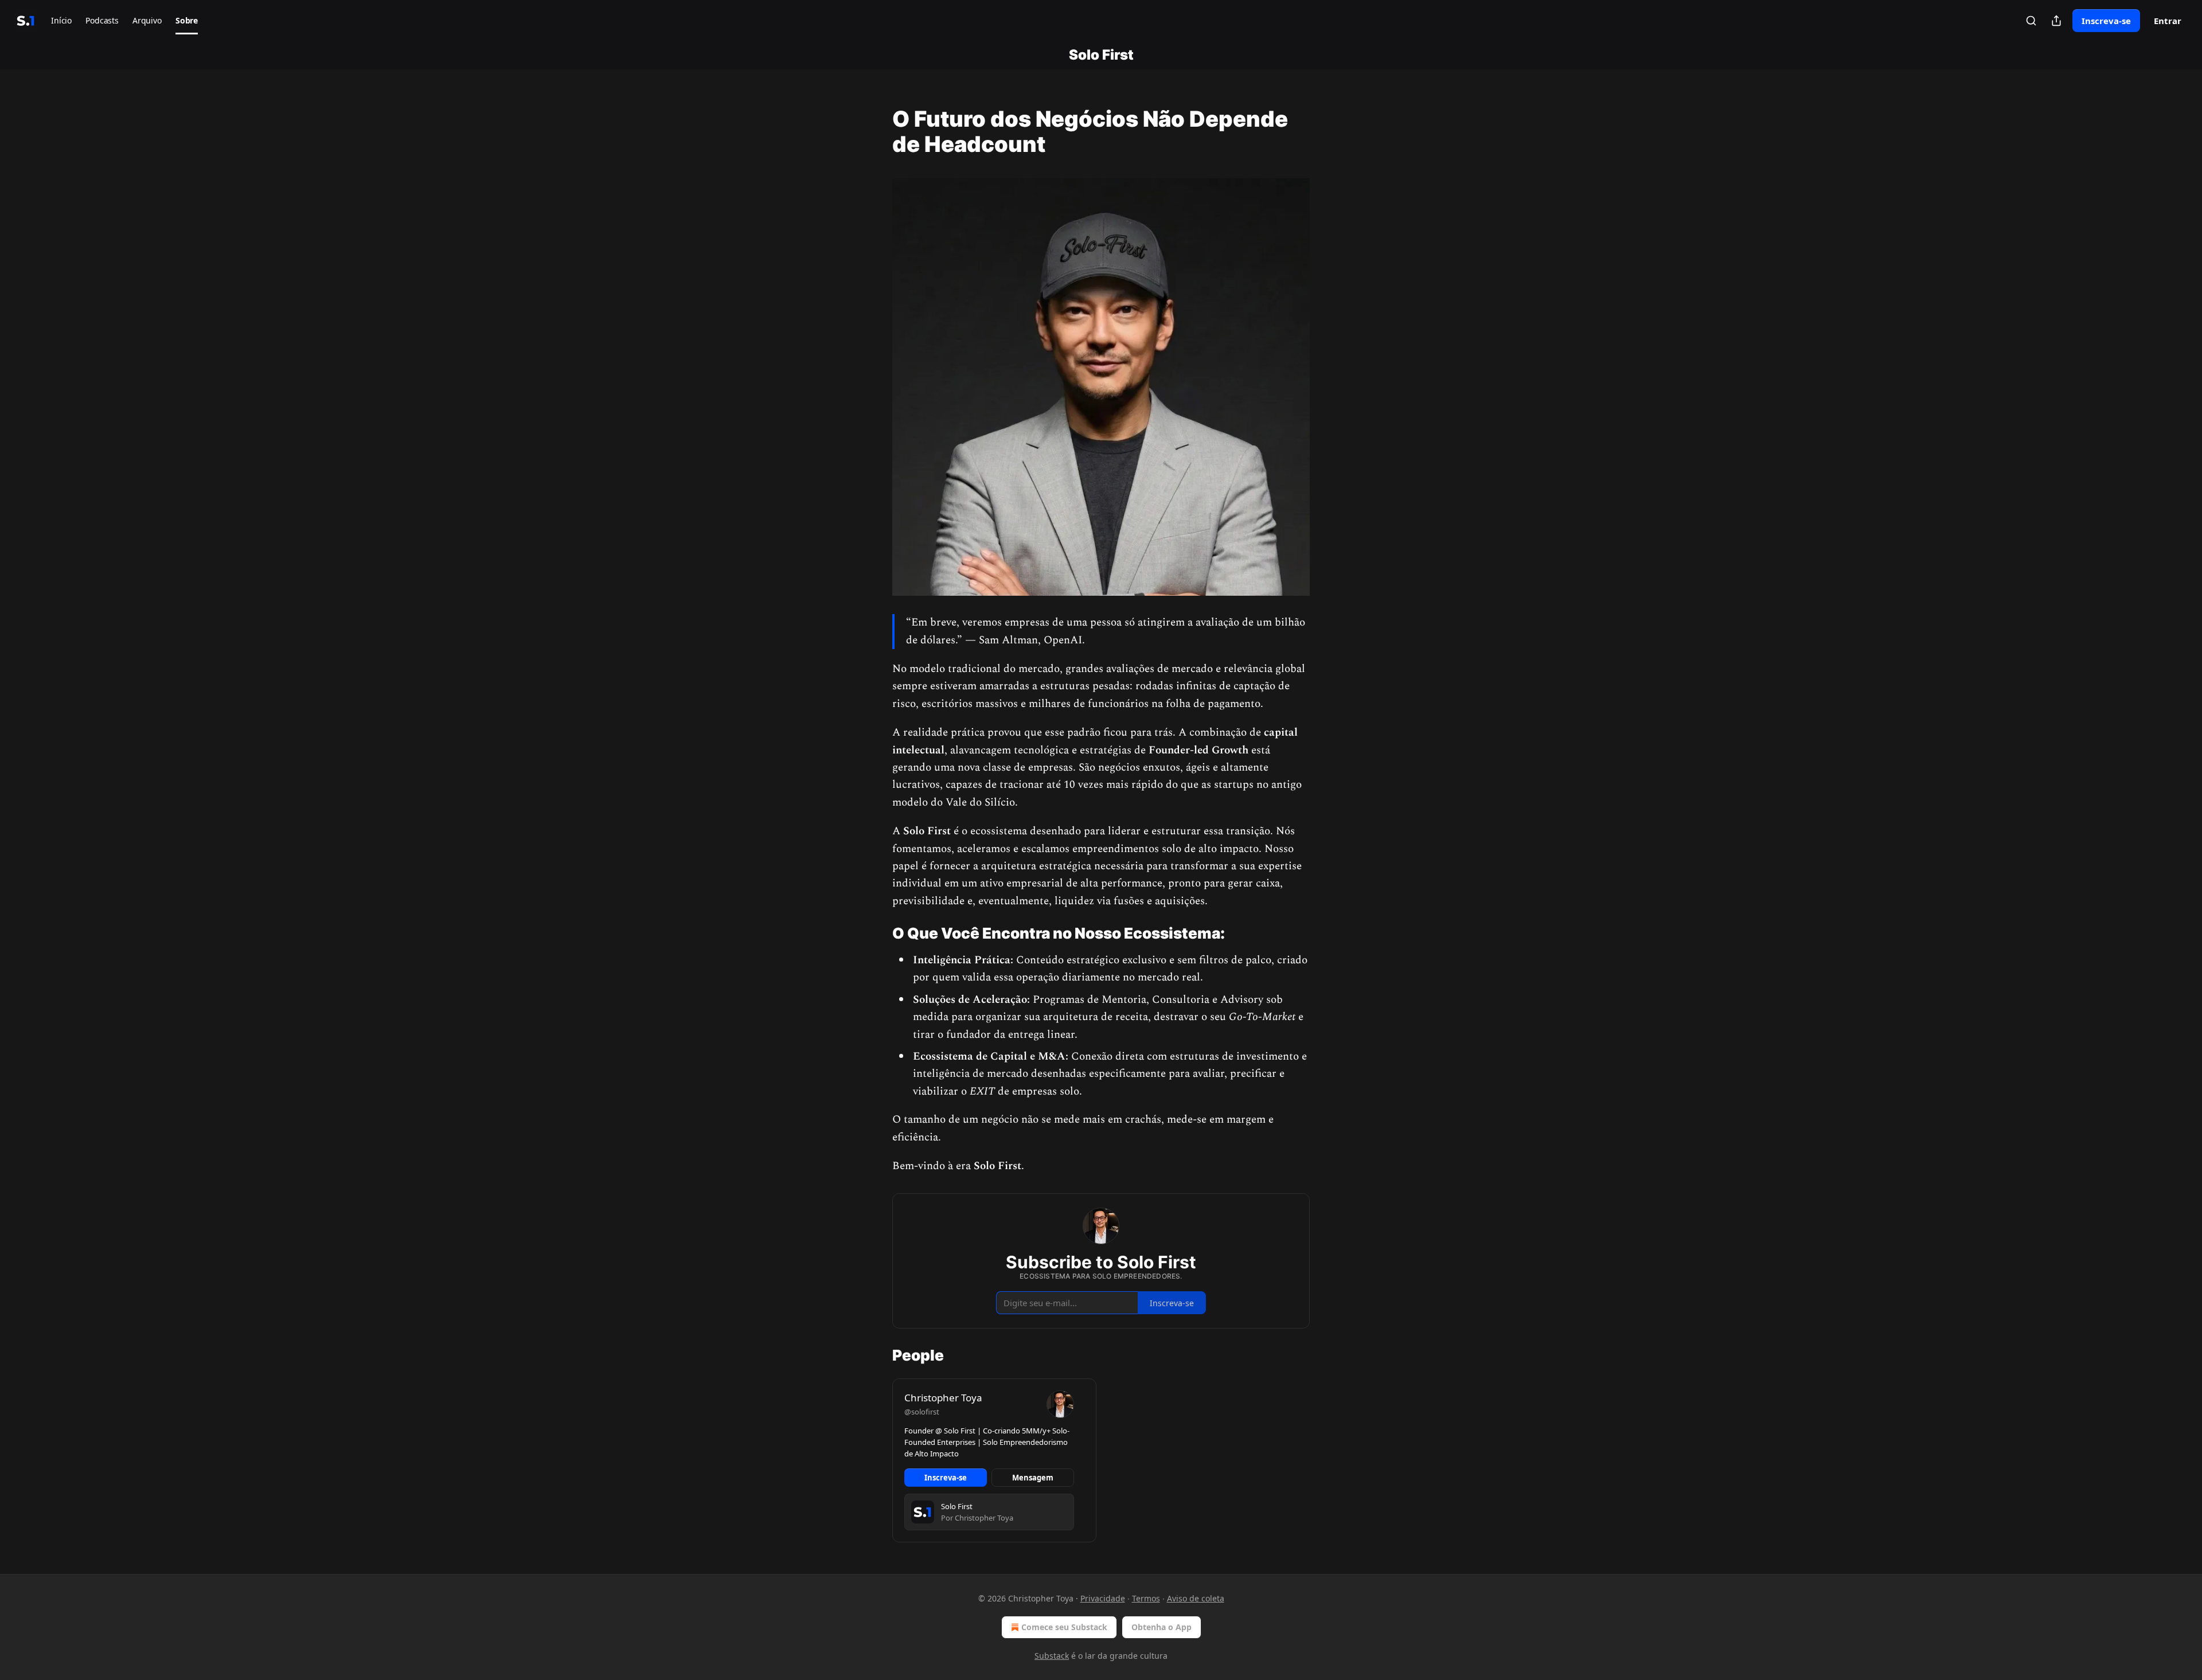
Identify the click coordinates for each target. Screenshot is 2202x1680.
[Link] (876, 131)
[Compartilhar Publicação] (2056, 21)
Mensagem (1033, 1478)
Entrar (2168, 21)
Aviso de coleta (1196, 1598)
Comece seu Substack (1064, 1627)
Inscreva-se (2106, 21)
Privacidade (1103, 1598)
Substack (1052, 1656)
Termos (1146, 1598)
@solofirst (922, 1412)
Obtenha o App (1161, 1627)
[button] (61, 21)
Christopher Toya (943, 1398)
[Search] (2031, 21)
